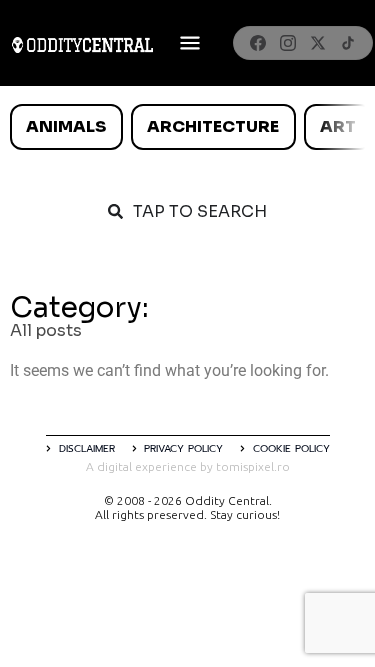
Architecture (213, 126)
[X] (318, 43)
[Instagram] (288, 43)
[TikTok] (348, 43)
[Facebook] (258, 43)
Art (338, 126)
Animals (66, 126)
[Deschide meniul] (190, 43)
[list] (187, 127)
